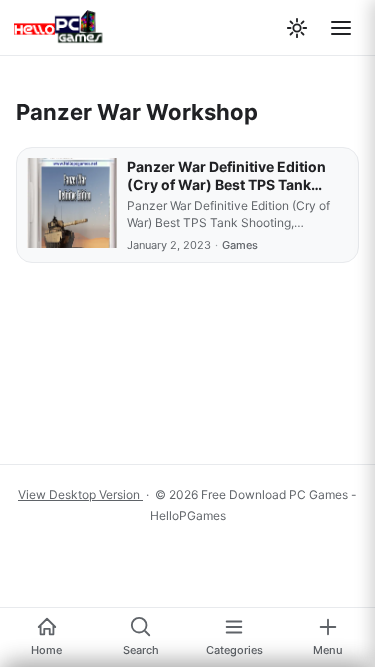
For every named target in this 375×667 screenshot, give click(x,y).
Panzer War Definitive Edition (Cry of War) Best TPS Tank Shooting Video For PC (226, 184)
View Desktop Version (80, 494)
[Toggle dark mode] (297, 28)
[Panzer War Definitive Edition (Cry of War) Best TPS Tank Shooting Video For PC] (72, 205)
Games (240, 245)
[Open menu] (341, 28)
